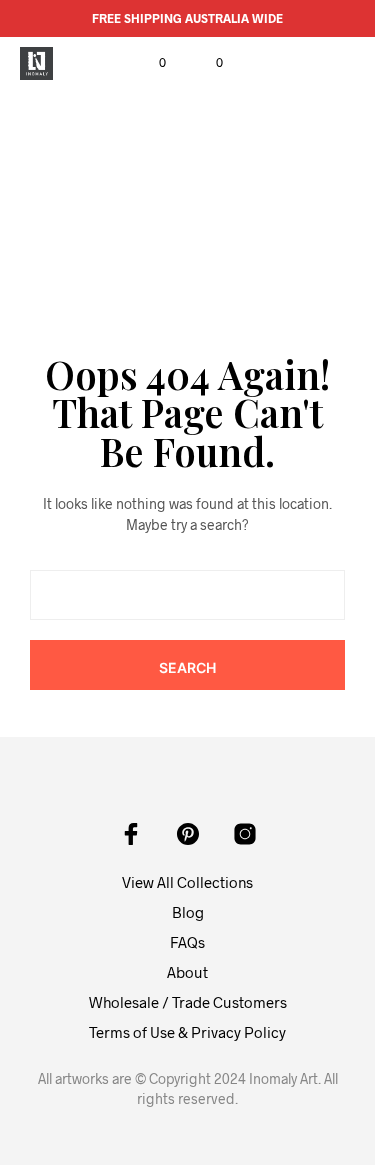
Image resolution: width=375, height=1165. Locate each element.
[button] (149, 63)
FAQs (187, 942)
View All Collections (187, 882)
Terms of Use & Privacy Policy (187, 1032)
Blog (188, 912)
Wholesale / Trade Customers (188, 1002)
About (187, 972)
